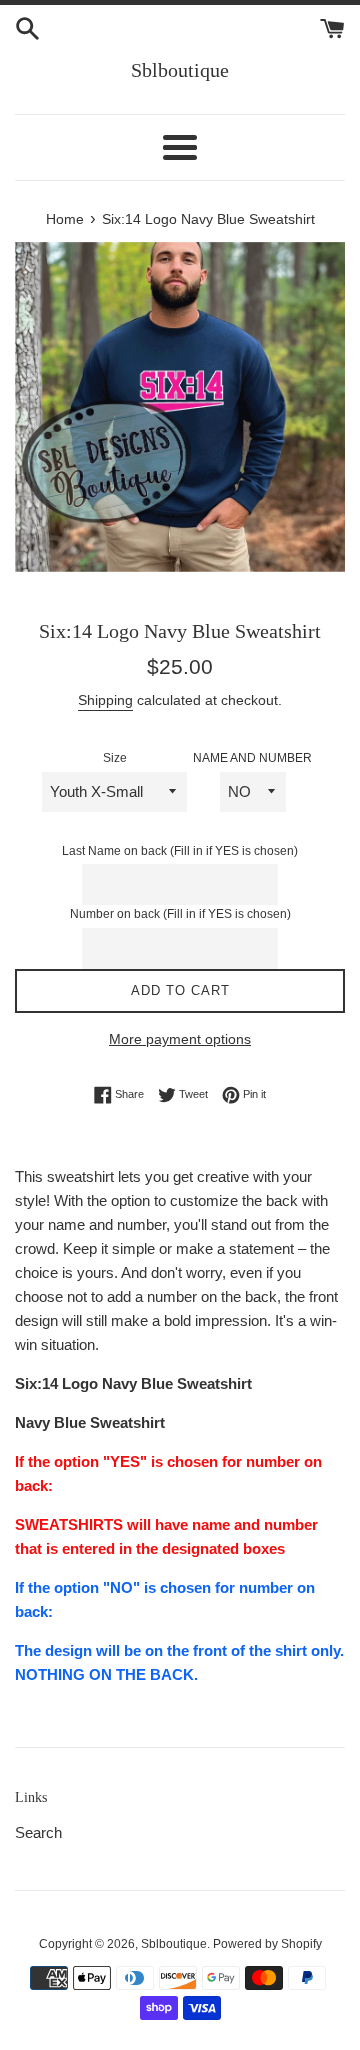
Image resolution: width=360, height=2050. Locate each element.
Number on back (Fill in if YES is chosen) (180, 914)
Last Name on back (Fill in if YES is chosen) (180, 851)
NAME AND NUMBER (252, 758)
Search (38, 1832)
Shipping (105, 700)
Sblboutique (180, 70)
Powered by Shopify (267, 1944)
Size (115, 758)
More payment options (180, 1039)
